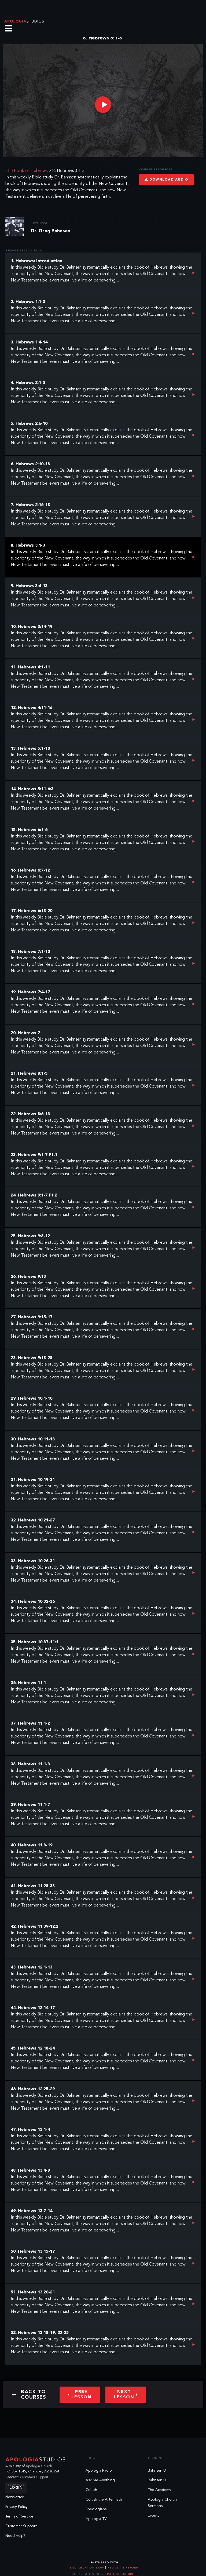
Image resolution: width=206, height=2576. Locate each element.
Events (153, 2516)
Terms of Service (19, 2516)
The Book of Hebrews (26, 171)
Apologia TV (96, 2519)
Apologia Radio (99, 2471)
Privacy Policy (16, 2507)
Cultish (91, 2490)
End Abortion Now (87, 2568)
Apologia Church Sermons (162, 2503)
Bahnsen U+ (158, 2480)
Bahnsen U (157, 2471)
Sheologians (96, 2509)
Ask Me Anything (100, 2480)
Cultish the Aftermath (104, 2500)
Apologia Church (39, 2466)
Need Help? (15, 2536)
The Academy (159, 2490)
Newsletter (14, 2497)
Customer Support (34, 2477)
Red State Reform (123, 2568)
